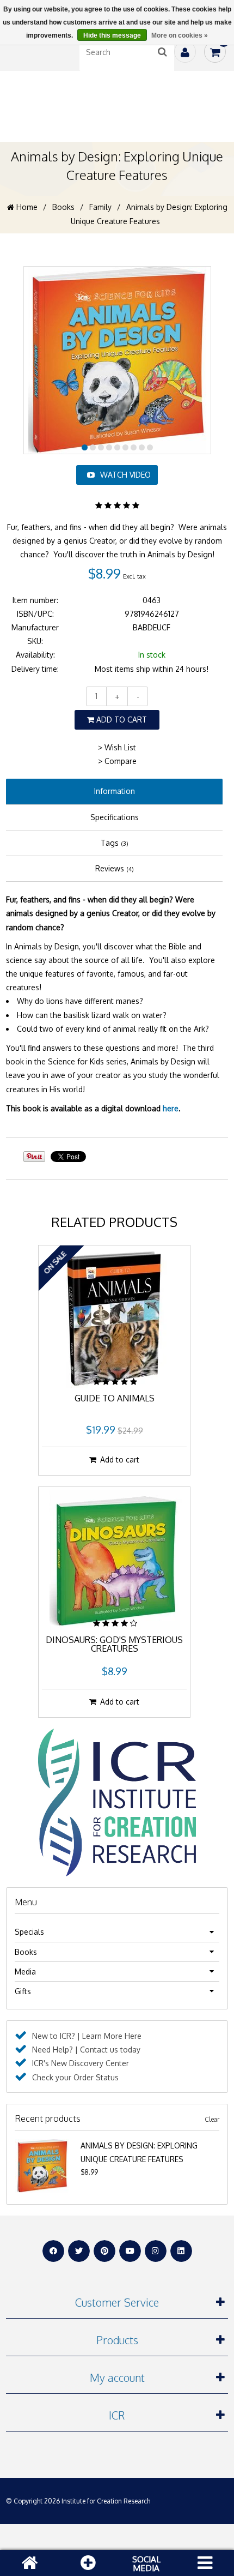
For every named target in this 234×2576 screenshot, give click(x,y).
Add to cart (121, 720)
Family (100, 207)
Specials (29, 1932)
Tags (115, 843)
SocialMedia (146, 2563)
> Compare (117, 761)
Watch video (125, 475)
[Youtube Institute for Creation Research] (130, 2251)
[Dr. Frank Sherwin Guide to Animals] (114, 1319)
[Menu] (205, 2563)
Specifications (115, 817)
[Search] (163, 52)
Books (63, 207)
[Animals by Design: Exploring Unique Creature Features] (42, 2145)
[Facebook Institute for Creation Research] (53, 2251)
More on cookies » (180, 35)
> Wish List (117, 747)
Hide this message (112, 35)
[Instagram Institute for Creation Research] (156, 2251)
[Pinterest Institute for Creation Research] (104, 2251)
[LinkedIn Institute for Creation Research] (181, 2251)
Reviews (115, 868)
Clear (212, 2119)
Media (25, 1972)
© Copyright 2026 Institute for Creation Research (78, 2501)
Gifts (23, 1991)
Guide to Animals (115, 1399)
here (171, 1108)
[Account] (185, 52)
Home (26, 207)
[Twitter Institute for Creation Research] (79, 2251)
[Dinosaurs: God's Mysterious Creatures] (114, 1560)
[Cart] (215, 52)
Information (115, 791)
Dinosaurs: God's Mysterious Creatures (114, 1645)
